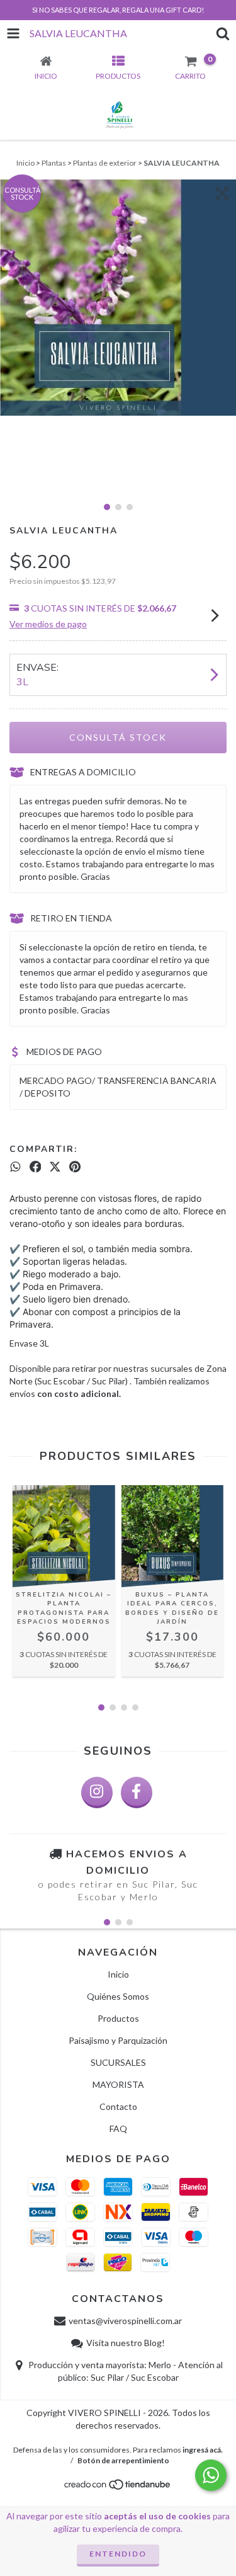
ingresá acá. (203, 2450)
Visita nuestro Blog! (126, 2343)
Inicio (25, 163)
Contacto (118, 2106)
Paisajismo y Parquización (118, 2040)
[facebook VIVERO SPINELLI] (137, 1792)
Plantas (54, 163)
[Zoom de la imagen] (222, 193)
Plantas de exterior (105, 163)
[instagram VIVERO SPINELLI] (97, 1792)
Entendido (118, 2554)
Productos (118, 2018)
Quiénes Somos (118, 1996)
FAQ (118, 2129)
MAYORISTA (118, 2084)
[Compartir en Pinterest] (75, 1167)
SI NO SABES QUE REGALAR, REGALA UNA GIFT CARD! (118, 10)
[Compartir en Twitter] (55, 1167)
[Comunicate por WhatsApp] (211, 2475)
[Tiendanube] (118, 2488)
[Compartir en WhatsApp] (15, 1167)
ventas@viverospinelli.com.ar (125, 2321)
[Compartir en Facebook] (36, 1167)
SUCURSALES (118, 2062)
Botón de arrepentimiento (123, 2460)
